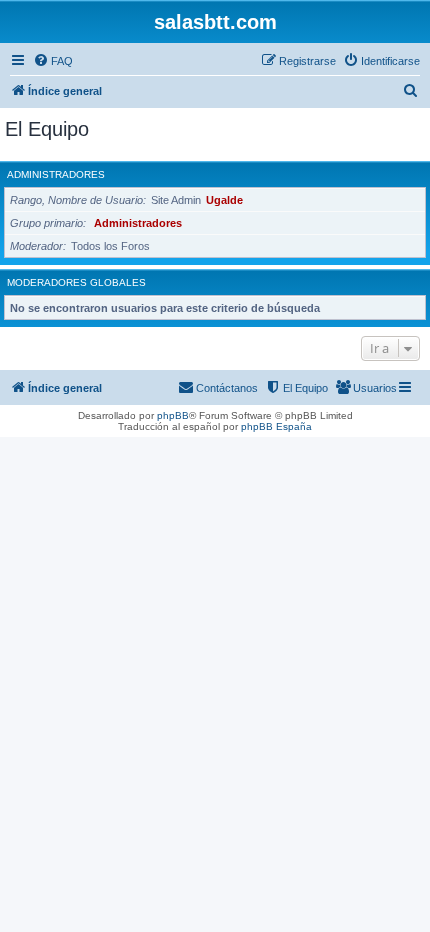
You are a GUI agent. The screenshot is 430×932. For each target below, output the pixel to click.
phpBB (173, 415)
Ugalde (224, 200)
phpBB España (276, 426)
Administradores (56, 174)
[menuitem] (53, 61)
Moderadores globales (76, 282)
